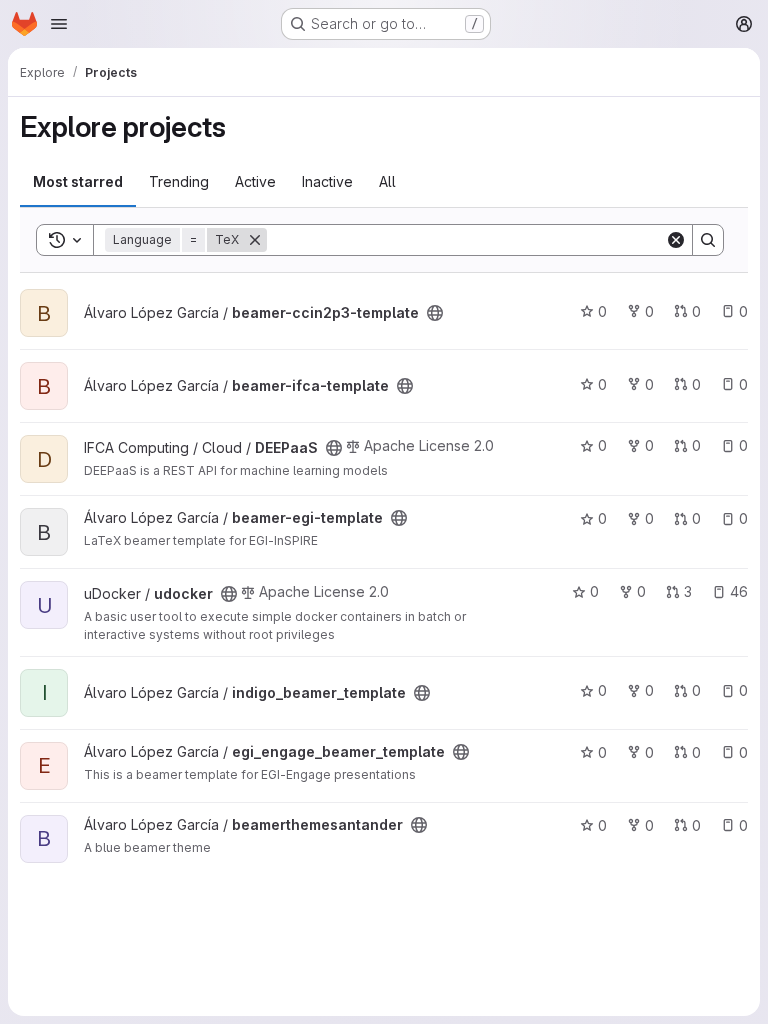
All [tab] (387, 181)
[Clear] (676, 240)
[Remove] (255, 240)
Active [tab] (255, 181)
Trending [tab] (179, 181)
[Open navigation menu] (59, 24)
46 (739, 591)
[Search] (708, 240)
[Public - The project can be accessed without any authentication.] (435, 313)
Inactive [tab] (327, 181)
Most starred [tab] (78, 181)
